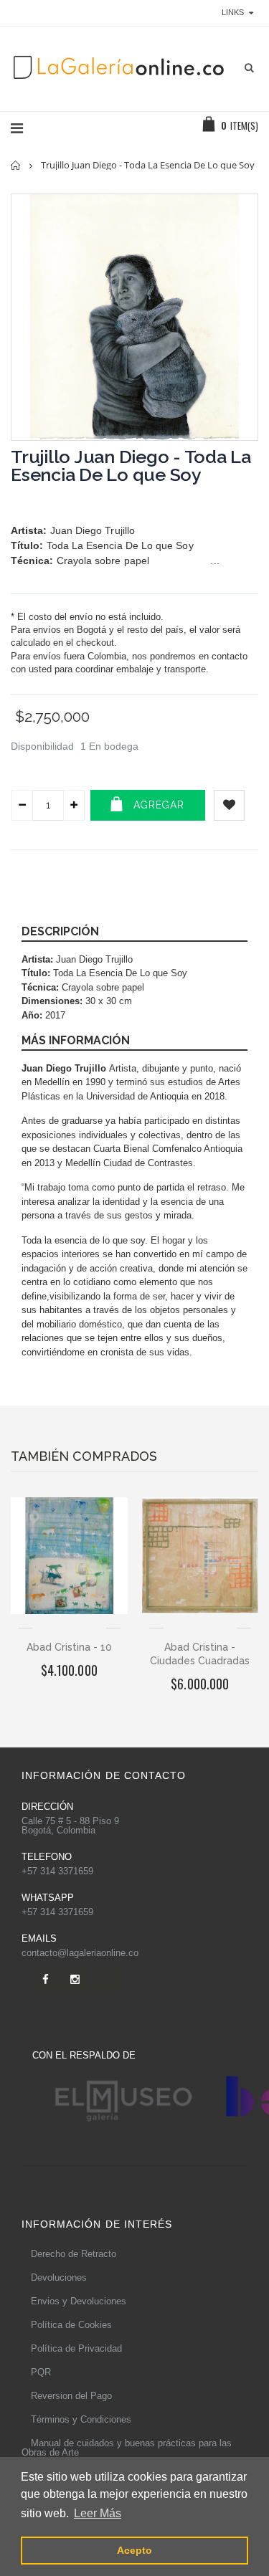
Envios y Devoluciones (79, 2301)
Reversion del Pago (71, 2396)
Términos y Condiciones (81, 2419)
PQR (41, 2372)
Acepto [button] (134, 2550)
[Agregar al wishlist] (229, 805)
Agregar (159, 805)
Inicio (16, 165)
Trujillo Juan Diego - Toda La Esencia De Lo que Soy (131, 466)
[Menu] (17, 128)
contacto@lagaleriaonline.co (80, 1953)
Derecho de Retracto (74, 2254)
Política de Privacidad (76, 2348)
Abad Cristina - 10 (69, 1647)
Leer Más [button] (98, 2513)
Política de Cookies (71, 2325)
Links (233, 12)
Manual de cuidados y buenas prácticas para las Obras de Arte (127, 2448)
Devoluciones (59, 2277)
